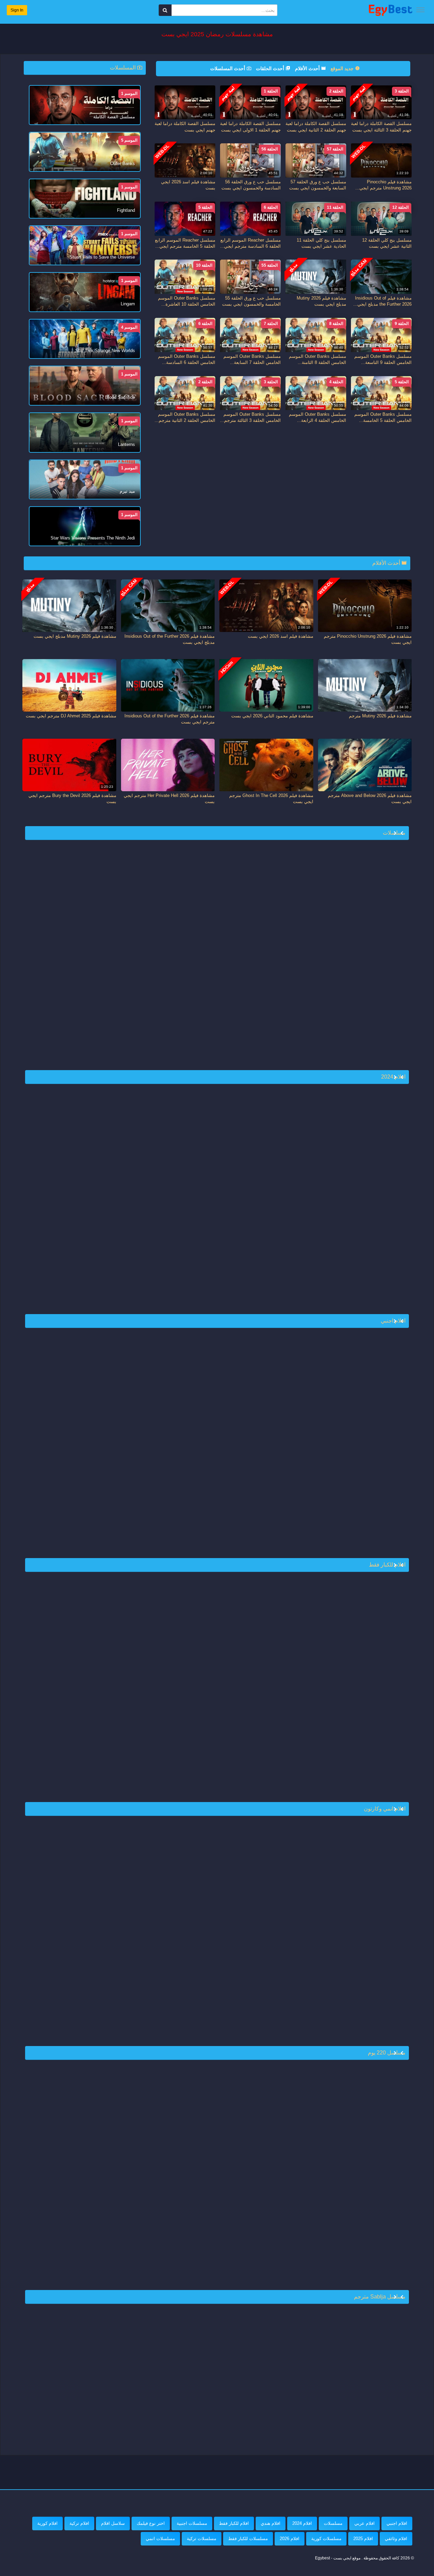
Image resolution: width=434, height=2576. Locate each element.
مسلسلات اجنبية (192, 2523)
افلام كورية (47, 2523)
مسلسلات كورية (326, 2539)
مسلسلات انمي (160, 2539)
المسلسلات (123, 68)
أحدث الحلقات (271, 68)
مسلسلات (333, 2523)
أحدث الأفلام (308, 68)
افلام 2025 (363, 2539)
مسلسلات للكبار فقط (248, 2539)
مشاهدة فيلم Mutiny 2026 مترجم (380, 716)
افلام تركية (79, 2523)
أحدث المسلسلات (228, 68)
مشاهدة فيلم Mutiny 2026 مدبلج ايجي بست (75, 636)
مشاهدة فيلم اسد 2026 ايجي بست (281, 636)
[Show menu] (420, 10)
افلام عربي (364, 2523)
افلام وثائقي (396, 2539)
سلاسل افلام (113, 2523)
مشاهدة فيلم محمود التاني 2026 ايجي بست (272, 716)
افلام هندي (271, 2523)
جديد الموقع (343, 68)
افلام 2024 (302, 2523)
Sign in (17, 10)
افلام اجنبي (397, 2523)
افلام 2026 (290, 2539)
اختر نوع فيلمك (151, 2523)
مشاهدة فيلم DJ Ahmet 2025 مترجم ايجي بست (71, 716)
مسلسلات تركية (202, 2539)
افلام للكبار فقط (234, 2523)
